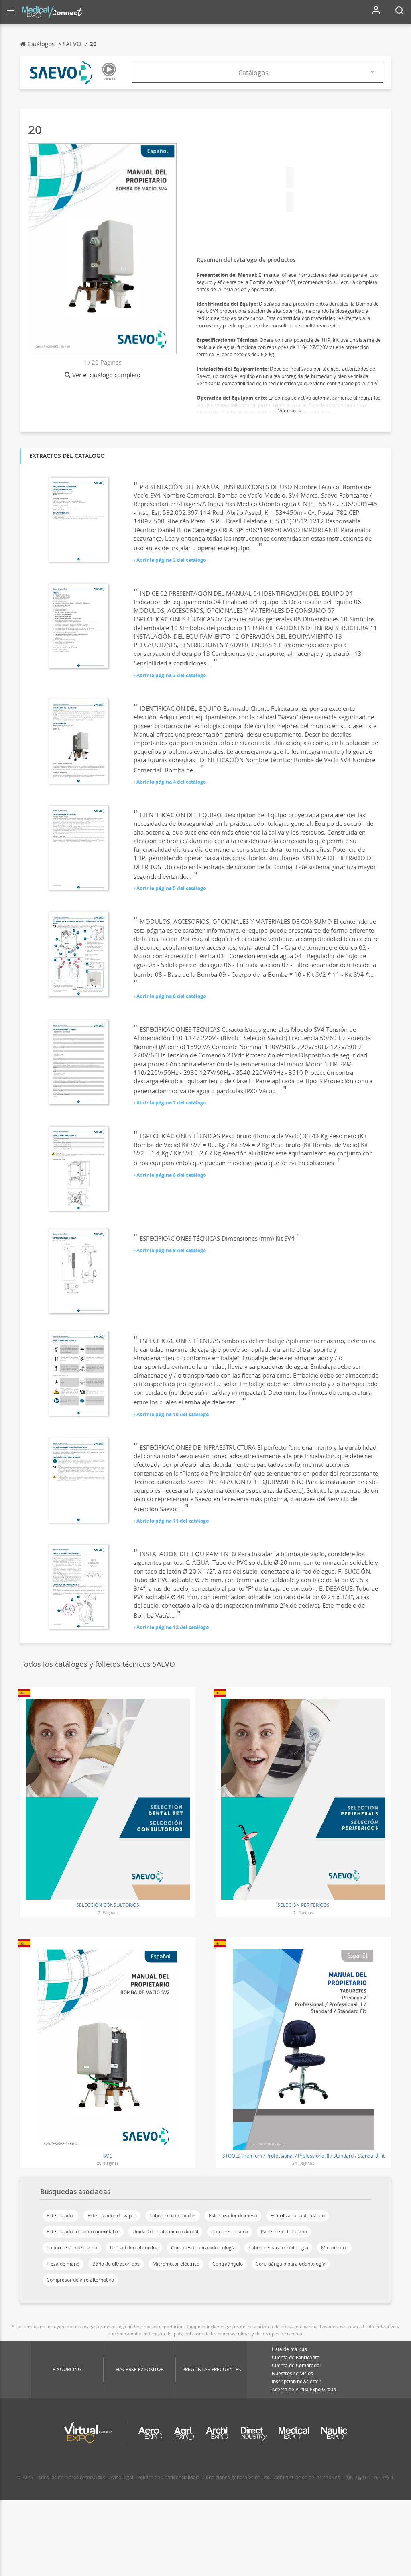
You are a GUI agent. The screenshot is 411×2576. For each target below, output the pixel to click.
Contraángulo (228, 2264)
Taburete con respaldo (72, 2248)
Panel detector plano (284, 2232)
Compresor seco (230, 2232)
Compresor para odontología (203, 2248)
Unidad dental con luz (134, 2248)
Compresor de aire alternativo (80, 2280)
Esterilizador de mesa (233, 2216)
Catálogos (253, 73)
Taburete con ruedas (173, 2216)
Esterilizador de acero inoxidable (83, 2232)
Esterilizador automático (297, 2216)
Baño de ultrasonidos (116, 2264)
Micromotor (334, 2248)
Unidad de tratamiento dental (165, 2232)
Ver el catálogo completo (106, 375)
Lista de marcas (289, 2349)
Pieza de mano (63, 2264)
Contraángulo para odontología (291, 2264)
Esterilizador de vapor (112, 2216)
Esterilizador (61, 2216)
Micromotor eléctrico (176, 2264)
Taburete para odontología (278, 2248)
